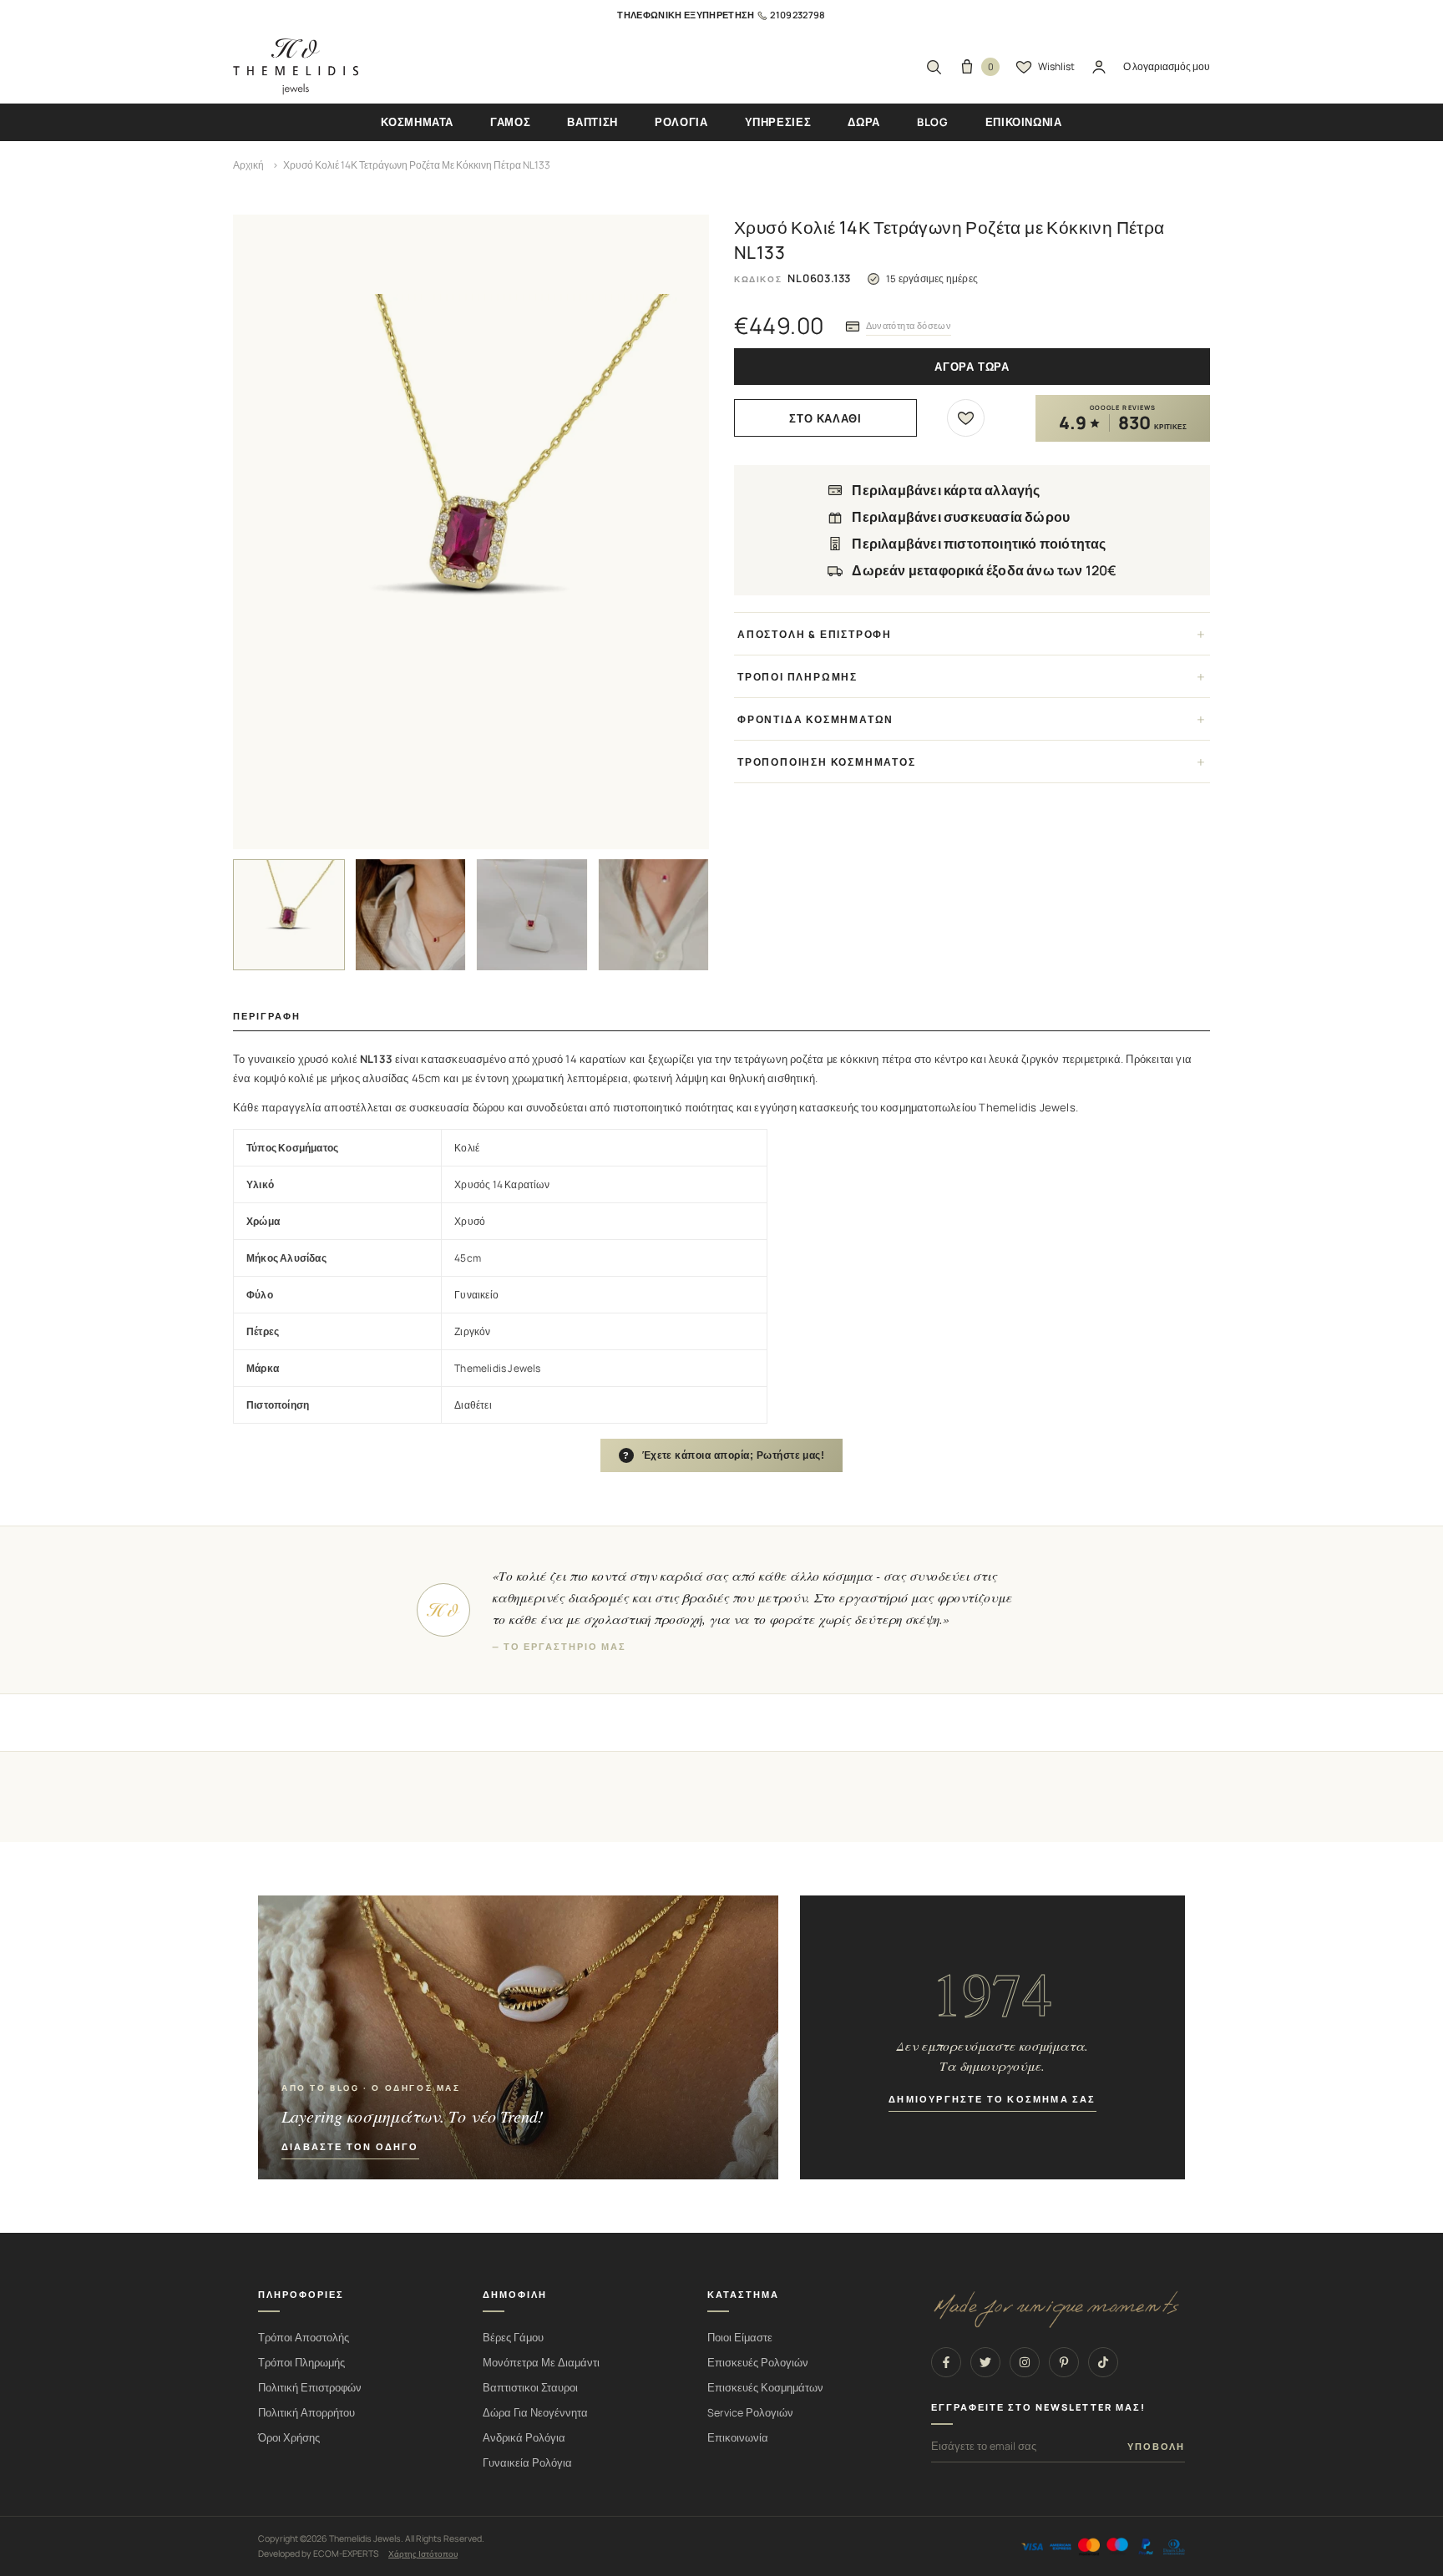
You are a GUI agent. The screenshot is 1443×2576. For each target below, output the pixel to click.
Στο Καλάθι (825, 419)
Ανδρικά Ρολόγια (524, 2438)
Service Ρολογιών (750, 2413)
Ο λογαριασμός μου (1167, 66)
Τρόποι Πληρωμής (301, 2363)
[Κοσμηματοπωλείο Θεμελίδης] (296, 67)
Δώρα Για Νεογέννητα (535, 2413)
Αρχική (248, 165)
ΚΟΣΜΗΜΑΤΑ (417, 122)
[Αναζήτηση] (934, 67)
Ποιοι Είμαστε (740, 2338)
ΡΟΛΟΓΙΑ (681, 122)
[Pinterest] (1064, 2362)
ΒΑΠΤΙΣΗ (592, 122)
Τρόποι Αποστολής (304, 2338)
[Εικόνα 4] (654, 915)
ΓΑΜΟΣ (510, 122)
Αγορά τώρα (972, 367)
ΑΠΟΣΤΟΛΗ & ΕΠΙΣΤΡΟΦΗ (815, 634)
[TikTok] (1103, 2362)
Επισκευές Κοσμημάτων (765, 2388)
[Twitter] (985, 2362)
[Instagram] (1025, 2362)
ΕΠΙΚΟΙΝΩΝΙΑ (1024, 122)
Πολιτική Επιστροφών (310, 2388)
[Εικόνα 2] (411, 915)
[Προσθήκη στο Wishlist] (966, 418)
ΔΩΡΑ (864, 122)
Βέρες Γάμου (513, 2338)
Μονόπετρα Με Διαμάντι (541, 2363)
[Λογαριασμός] (1099, 67)
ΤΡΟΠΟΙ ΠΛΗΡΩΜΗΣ (797, 677)
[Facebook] (946, 2362)
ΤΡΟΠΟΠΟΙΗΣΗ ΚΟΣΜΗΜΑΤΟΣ (827, 762)
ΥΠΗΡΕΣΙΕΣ (778, 122)
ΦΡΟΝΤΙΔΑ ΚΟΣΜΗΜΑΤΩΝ (815, 719)
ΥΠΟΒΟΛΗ (1156, 2447)
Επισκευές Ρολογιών (758, 2363)
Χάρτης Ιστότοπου (423, 2553)
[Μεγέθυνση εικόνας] (471, 532)
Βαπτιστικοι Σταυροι (530, 2388)
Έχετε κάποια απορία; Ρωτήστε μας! (724, 1455)
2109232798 (797, 15)
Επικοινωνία (738, 2438)
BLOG (933, 122)
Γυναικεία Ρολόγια (527, 2463)
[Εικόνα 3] (532, 915)
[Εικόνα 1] (289, 915)
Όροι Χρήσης (289, 2438)
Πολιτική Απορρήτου (306, 2413)
